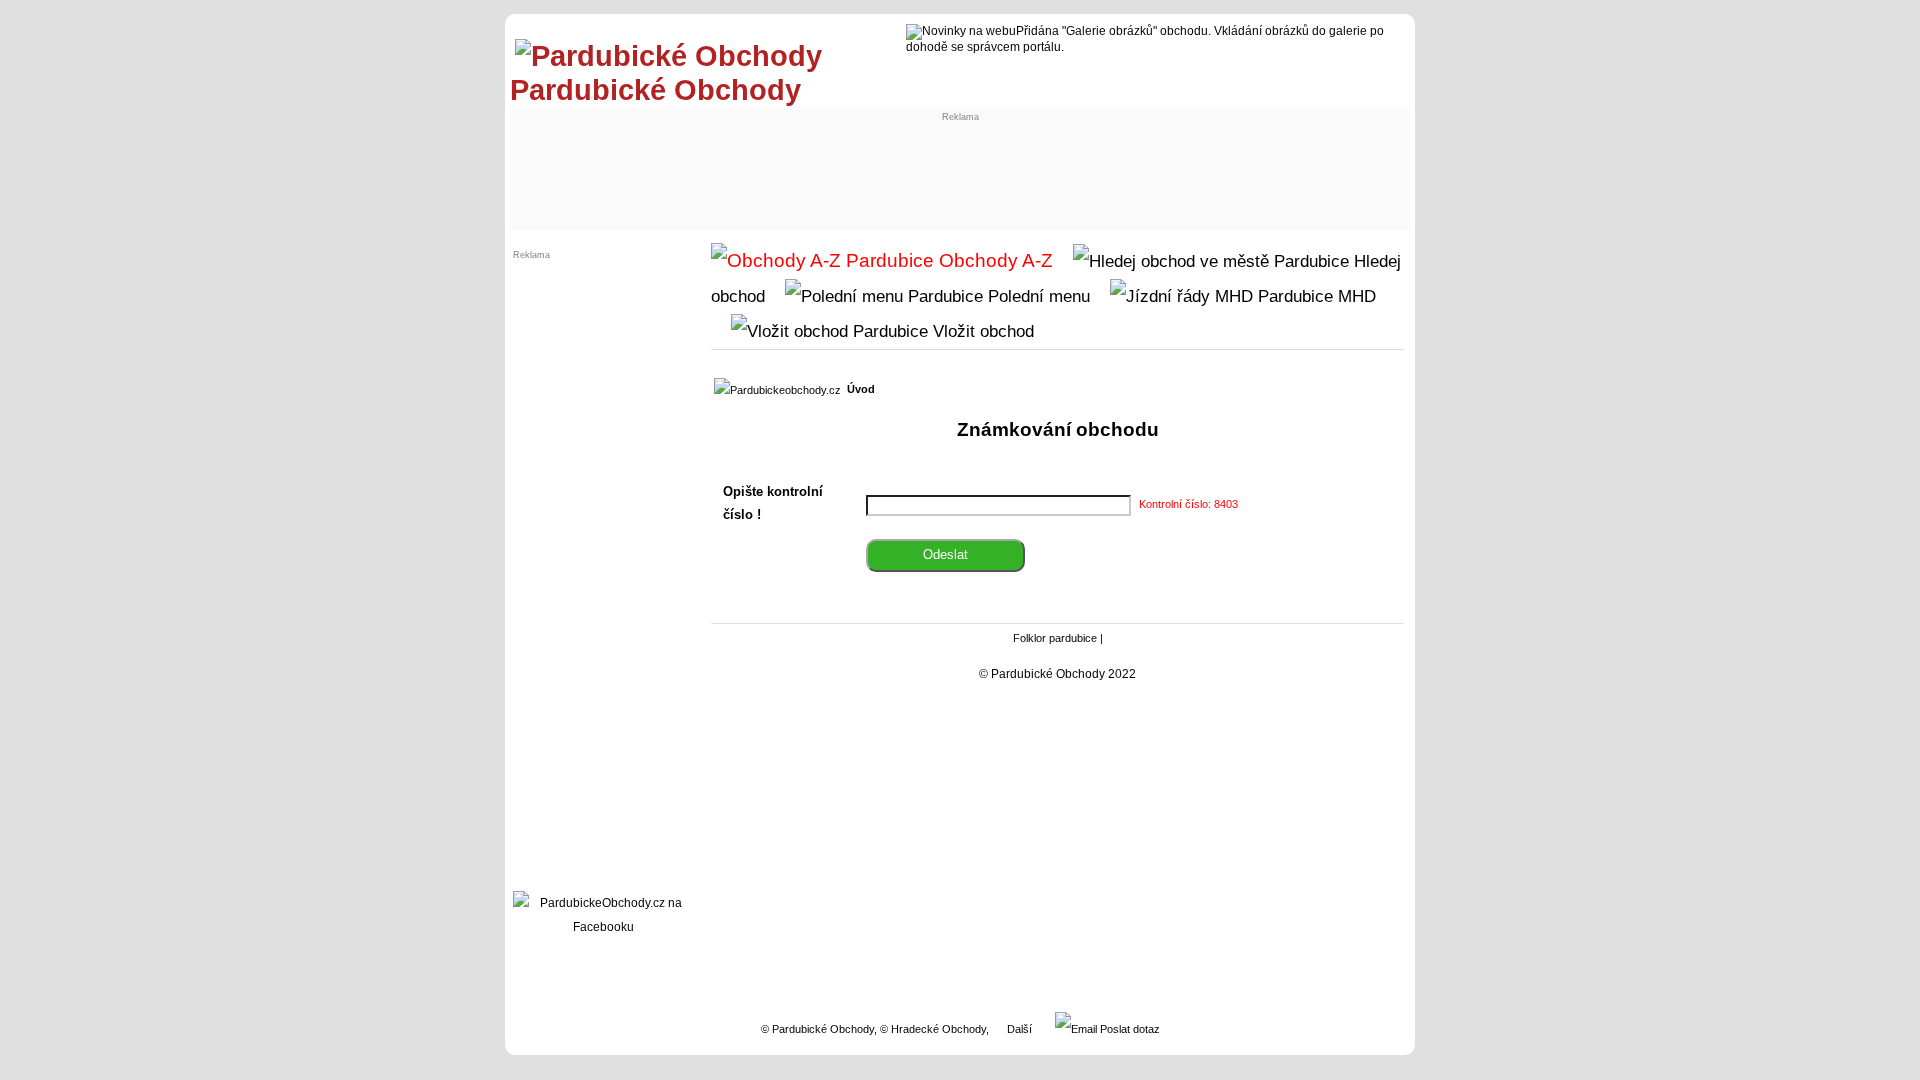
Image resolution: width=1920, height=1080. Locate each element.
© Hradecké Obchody (933, 1029)
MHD (1354, 296)
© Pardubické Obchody (817, 1029)
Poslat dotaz (1128, 1029)
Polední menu (1036, 296)
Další (1019, 1029)
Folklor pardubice (1055, 638)
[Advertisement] (886, 167)
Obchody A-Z (993, 260)
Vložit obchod (981, 331)
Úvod (861, 389)
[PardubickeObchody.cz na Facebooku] (603, 927)
